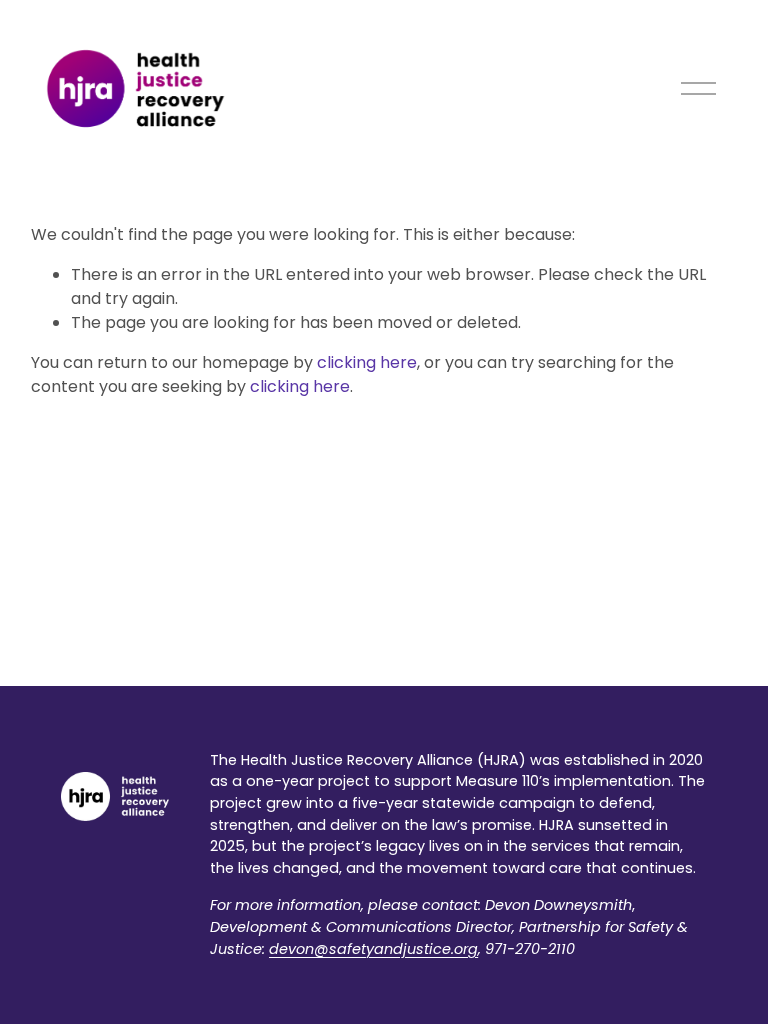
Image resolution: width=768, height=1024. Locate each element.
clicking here (367, 362)
